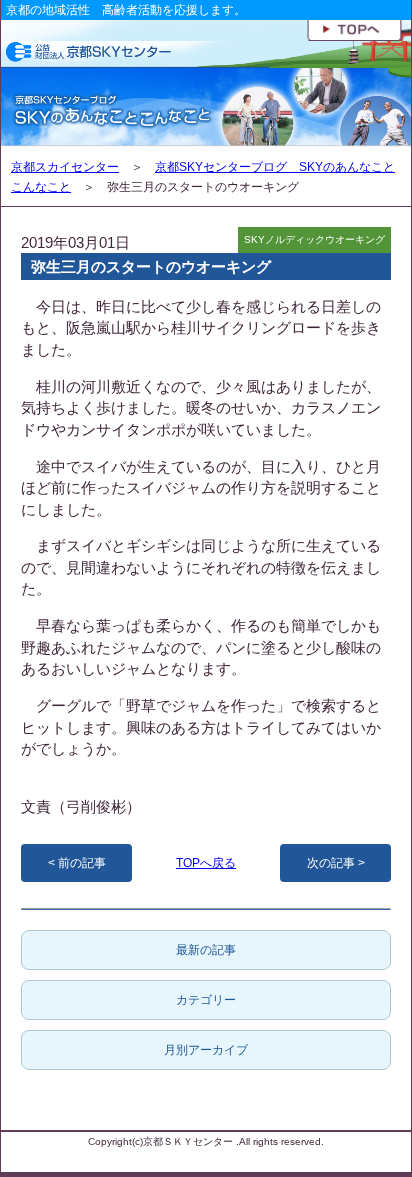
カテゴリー (206, 1000)
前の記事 (82, 863)
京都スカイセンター (65, 167)
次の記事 (331, 863)
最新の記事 (206, 950)
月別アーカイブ (206, 1050)
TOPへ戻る (206, 863)
